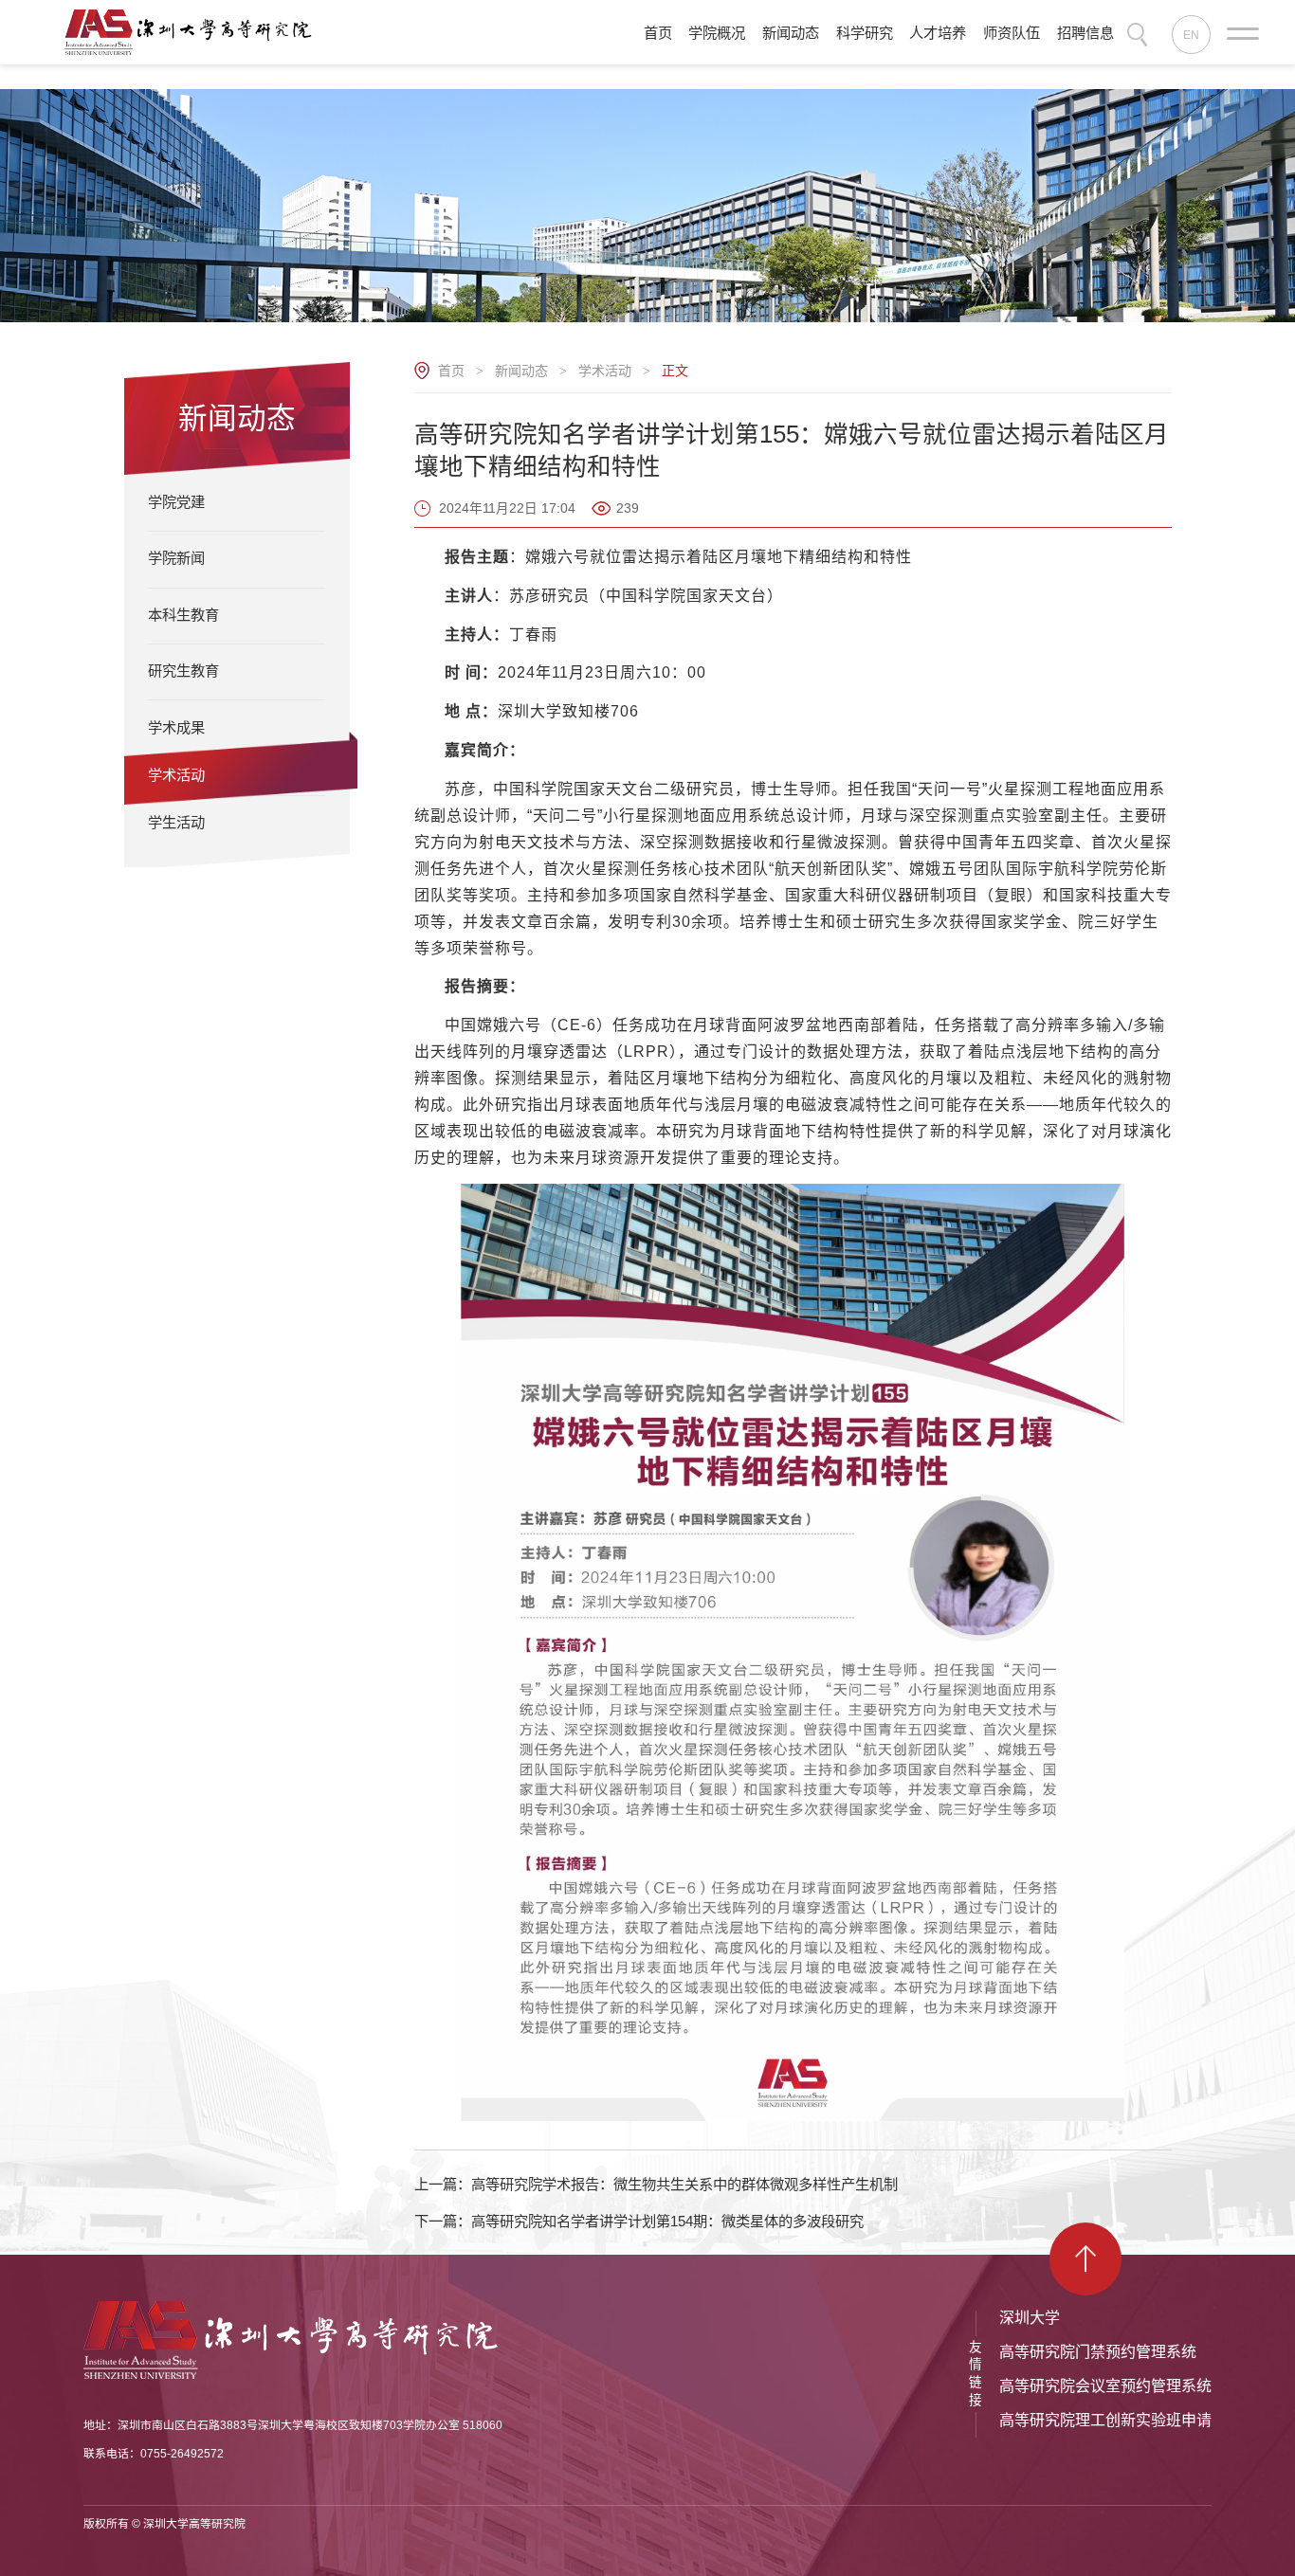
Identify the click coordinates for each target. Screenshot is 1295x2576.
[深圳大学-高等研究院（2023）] (194, 31)
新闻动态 (521, 371)
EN (1191, 35)
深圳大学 (1030, 2318)
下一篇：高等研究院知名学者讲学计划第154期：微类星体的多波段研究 (639, 2221)
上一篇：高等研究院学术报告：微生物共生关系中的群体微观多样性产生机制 (656, 2184)
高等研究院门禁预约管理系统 (1098, 2352)
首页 (451, 371)
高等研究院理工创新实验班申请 (1105, 2420)
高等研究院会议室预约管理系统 (1105, 2386)
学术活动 (605, 371)
